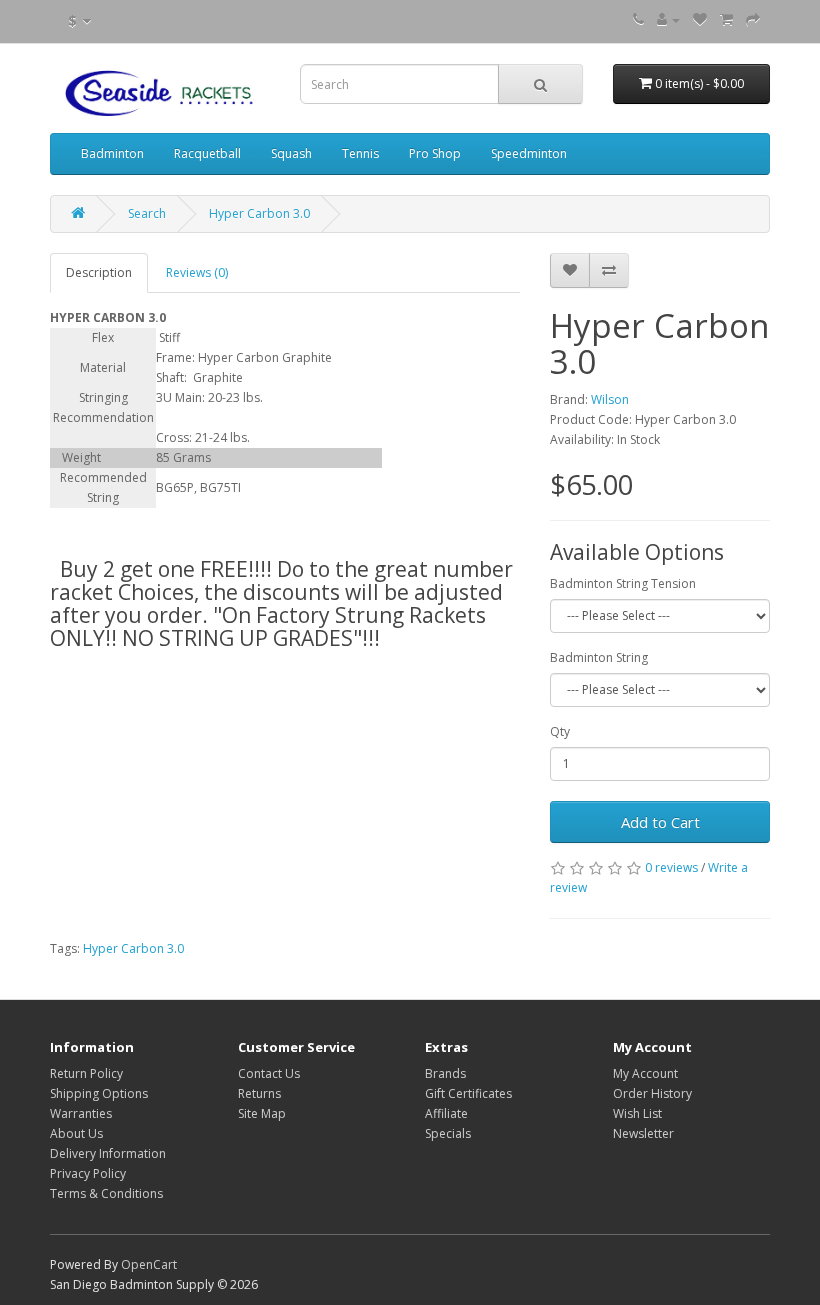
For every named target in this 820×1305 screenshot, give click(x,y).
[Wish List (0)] (700, 19)
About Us (76, 1133)
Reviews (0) (197, 272)
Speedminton (529, 153)
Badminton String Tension (623, 583)
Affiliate (446, 1113)
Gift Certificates (468, 1093)
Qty (560, 731)
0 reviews (671, 867)
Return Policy (86, 1073)
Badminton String (599, 657)
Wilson (610, 399)
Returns (259, 1093)
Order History (652, 1093)
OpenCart (149, 1264)
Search (147, 213)
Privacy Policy (88, 1173)
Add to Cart (660, 822)
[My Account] (668, 19)
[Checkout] (753, 19)
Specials (448, 1133)
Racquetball (207, 153)
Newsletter (643, 1133)
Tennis (360, 153)
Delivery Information (108, 1153)
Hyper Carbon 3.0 (259, 213)
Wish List (637, 1113)
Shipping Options (99, 1093)
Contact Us (269, 1073)
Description (99, 272)
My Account (645, 1073)
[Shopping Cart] (726, 19)
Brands (445, 1073)
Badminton (112, 153)
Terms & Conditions (106, 1193)
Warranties (81, 1113)
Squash (291, 153)
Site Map (262, 1113)
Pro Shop (435, 153)
